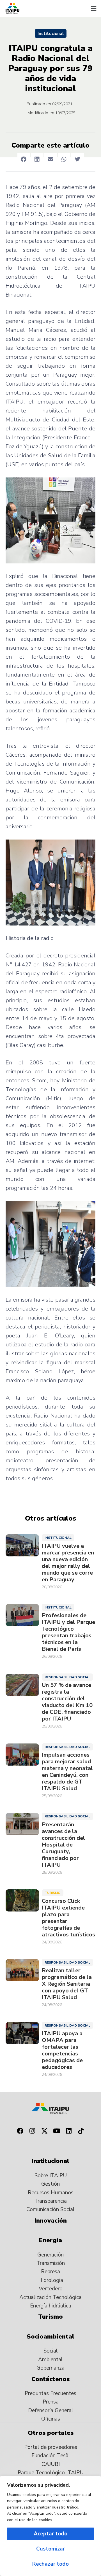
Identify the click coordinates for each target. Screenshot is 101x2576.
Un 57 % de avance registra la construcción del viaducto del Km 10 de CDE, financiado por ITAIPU (67, 1702)
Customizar (50, 2549)
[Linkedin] (69, 2131)
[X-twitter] (44, 2131)
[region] (50, 2526)
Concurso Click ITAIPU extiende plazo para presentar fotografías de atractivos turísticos (68, 1918)
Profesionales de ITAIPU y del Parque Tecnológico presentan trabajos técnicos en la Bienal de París (68, 1632)
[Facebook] (20, 2131)
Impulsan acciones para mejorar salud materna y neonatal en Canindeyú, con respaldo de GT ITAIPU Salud (67, 1772)
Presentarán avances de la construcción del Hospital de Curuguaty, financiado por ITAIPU (63, 1845)
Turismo (53, 1893)
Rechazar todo (50, 2564)
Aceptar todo (50, 2534)
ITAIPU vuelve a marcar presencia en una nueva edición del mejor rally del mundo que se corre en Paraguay (68, 1563)
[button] (93, 9)
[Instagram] (32, 2131)
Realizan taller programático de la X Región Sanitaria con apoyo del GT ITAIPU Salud (67, 1984)
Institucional (51, 34)
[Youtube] (57, 2131)
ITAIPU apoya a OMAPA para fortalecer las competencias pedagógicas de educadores (62, 2050)
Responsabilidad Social (67, 1677)
